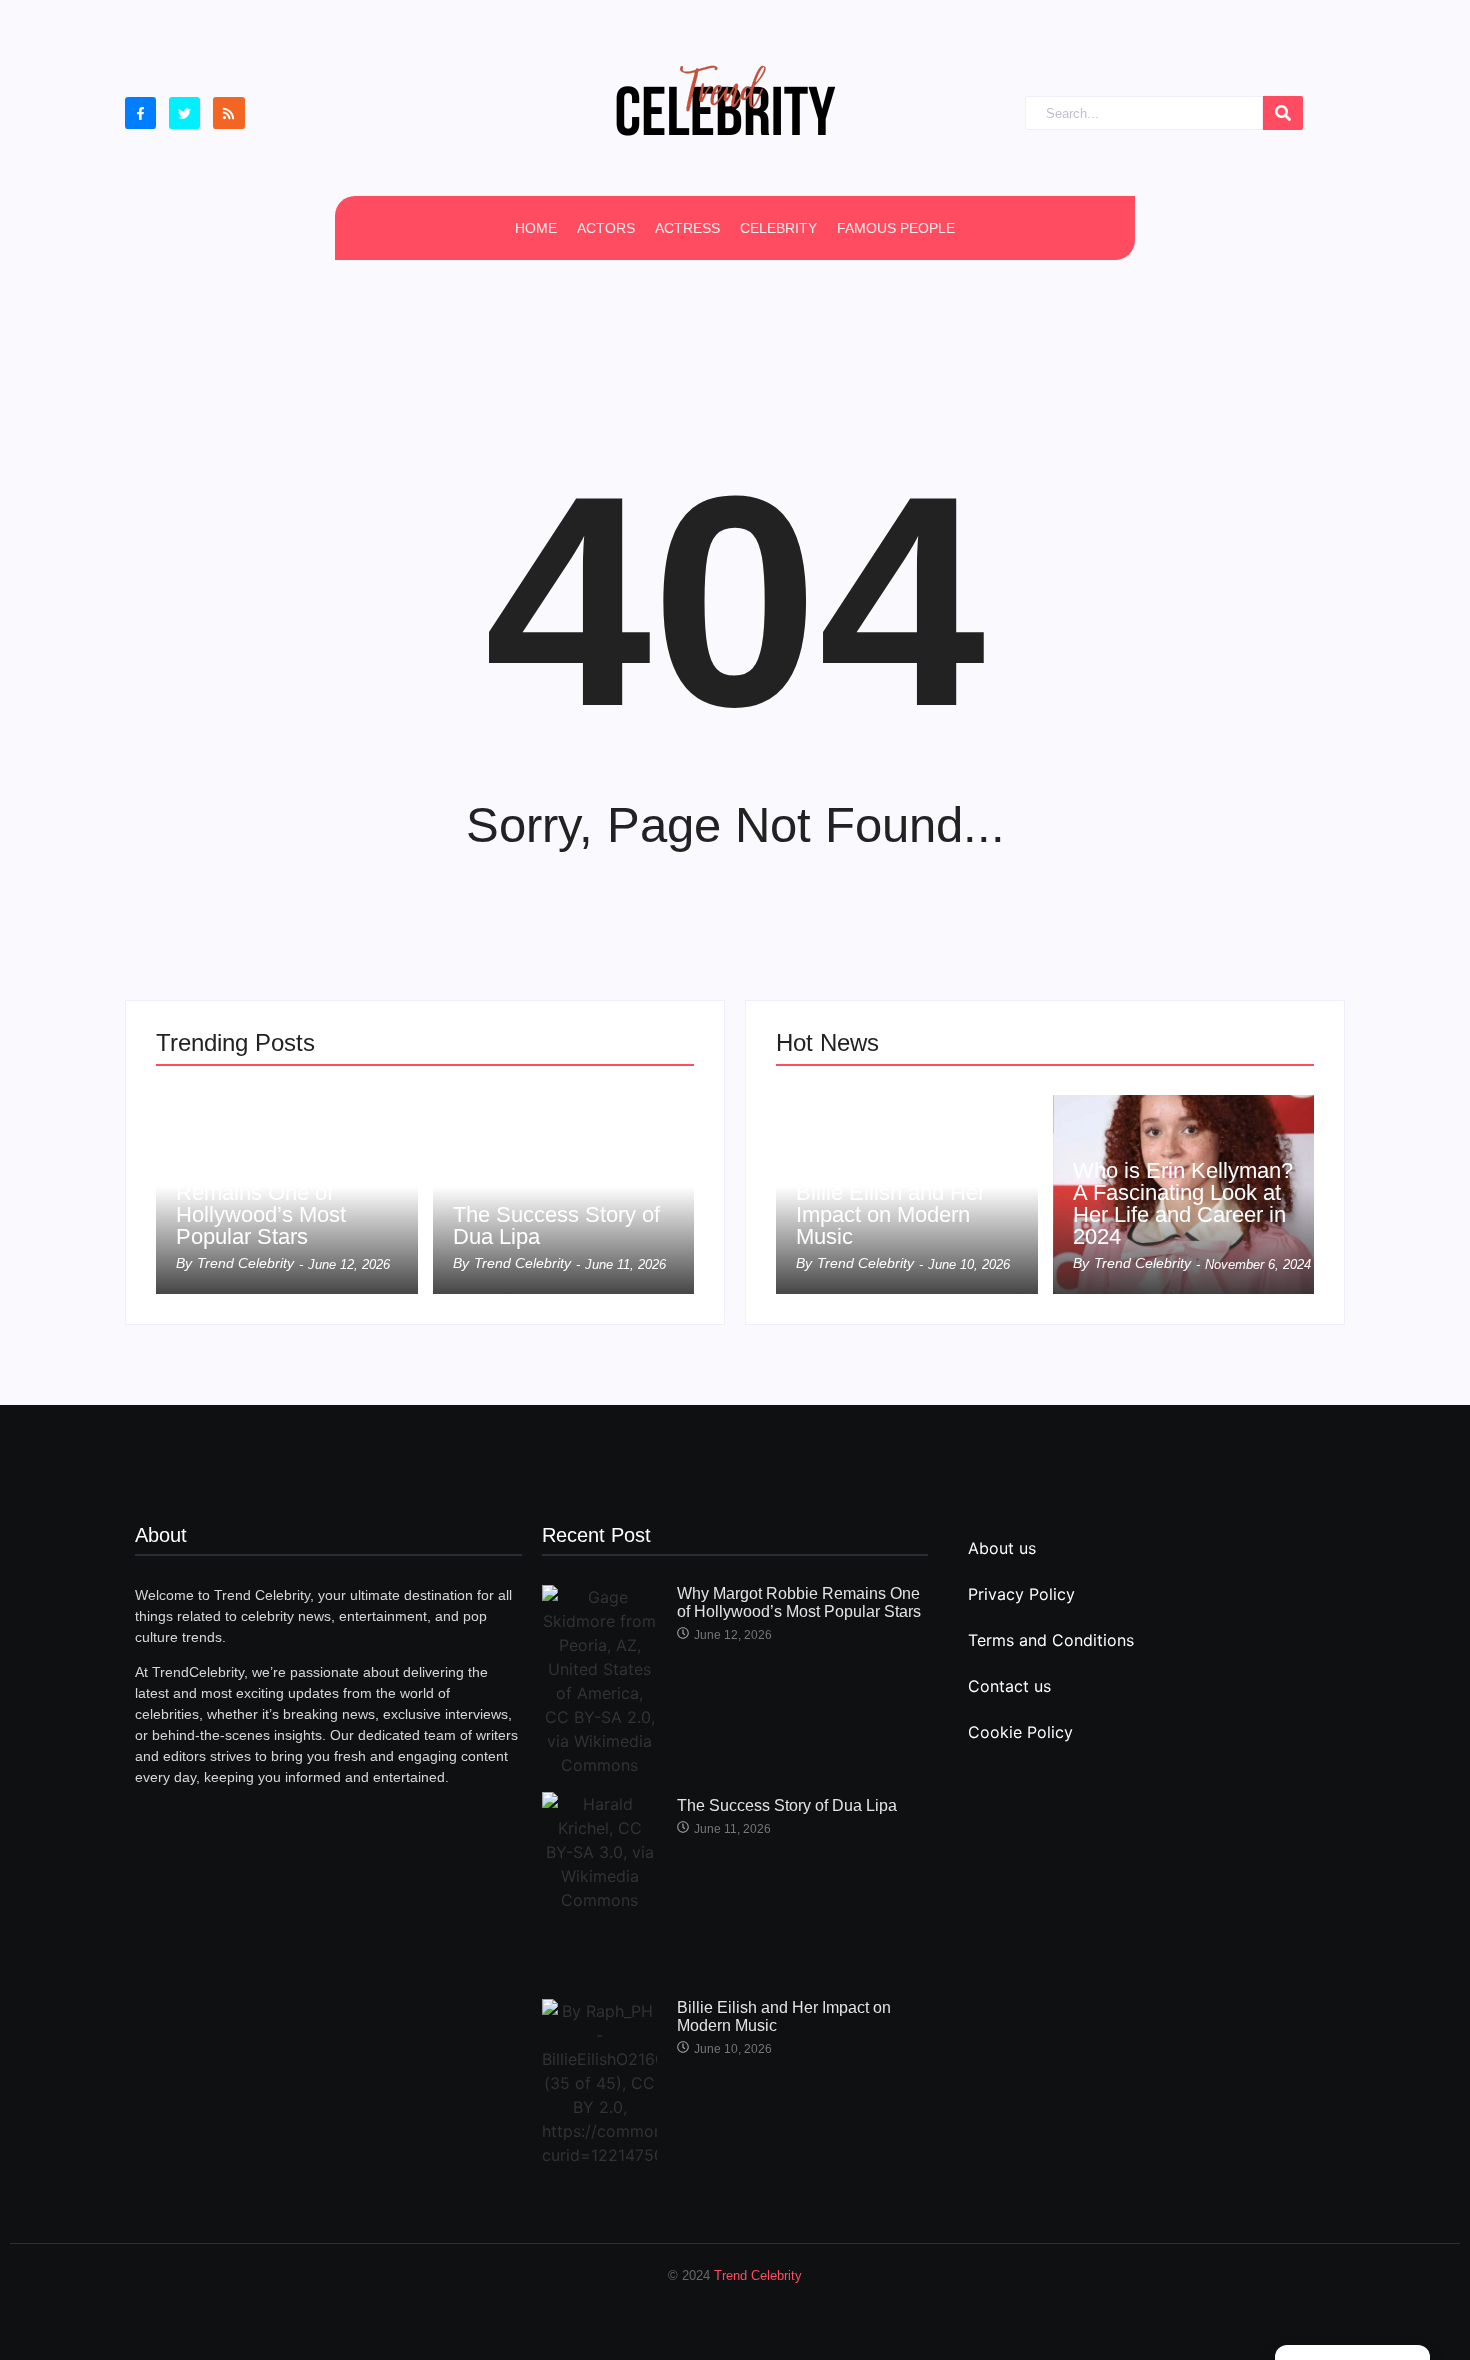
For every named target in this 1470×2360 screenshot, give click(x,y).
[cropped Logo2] (725, 100)
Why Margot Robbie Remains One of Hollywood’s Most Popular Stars (272, 1204)
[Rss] (228, 112)
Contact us (1009, 1686)
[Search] (1283, 113)
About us (1002, 1548)
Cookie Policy (1020, 1732)
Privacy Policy (1021, 1594)
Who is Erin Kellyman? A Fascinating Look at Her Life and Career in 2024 (1183, 1204)
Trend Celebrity (758, 2275)
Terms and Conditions (1051, 1640)
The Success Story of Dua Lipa (556, 1226)
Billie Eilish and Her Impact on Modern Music (890, 1215)
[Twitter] (184, 112)
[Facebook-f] (140, 112)
